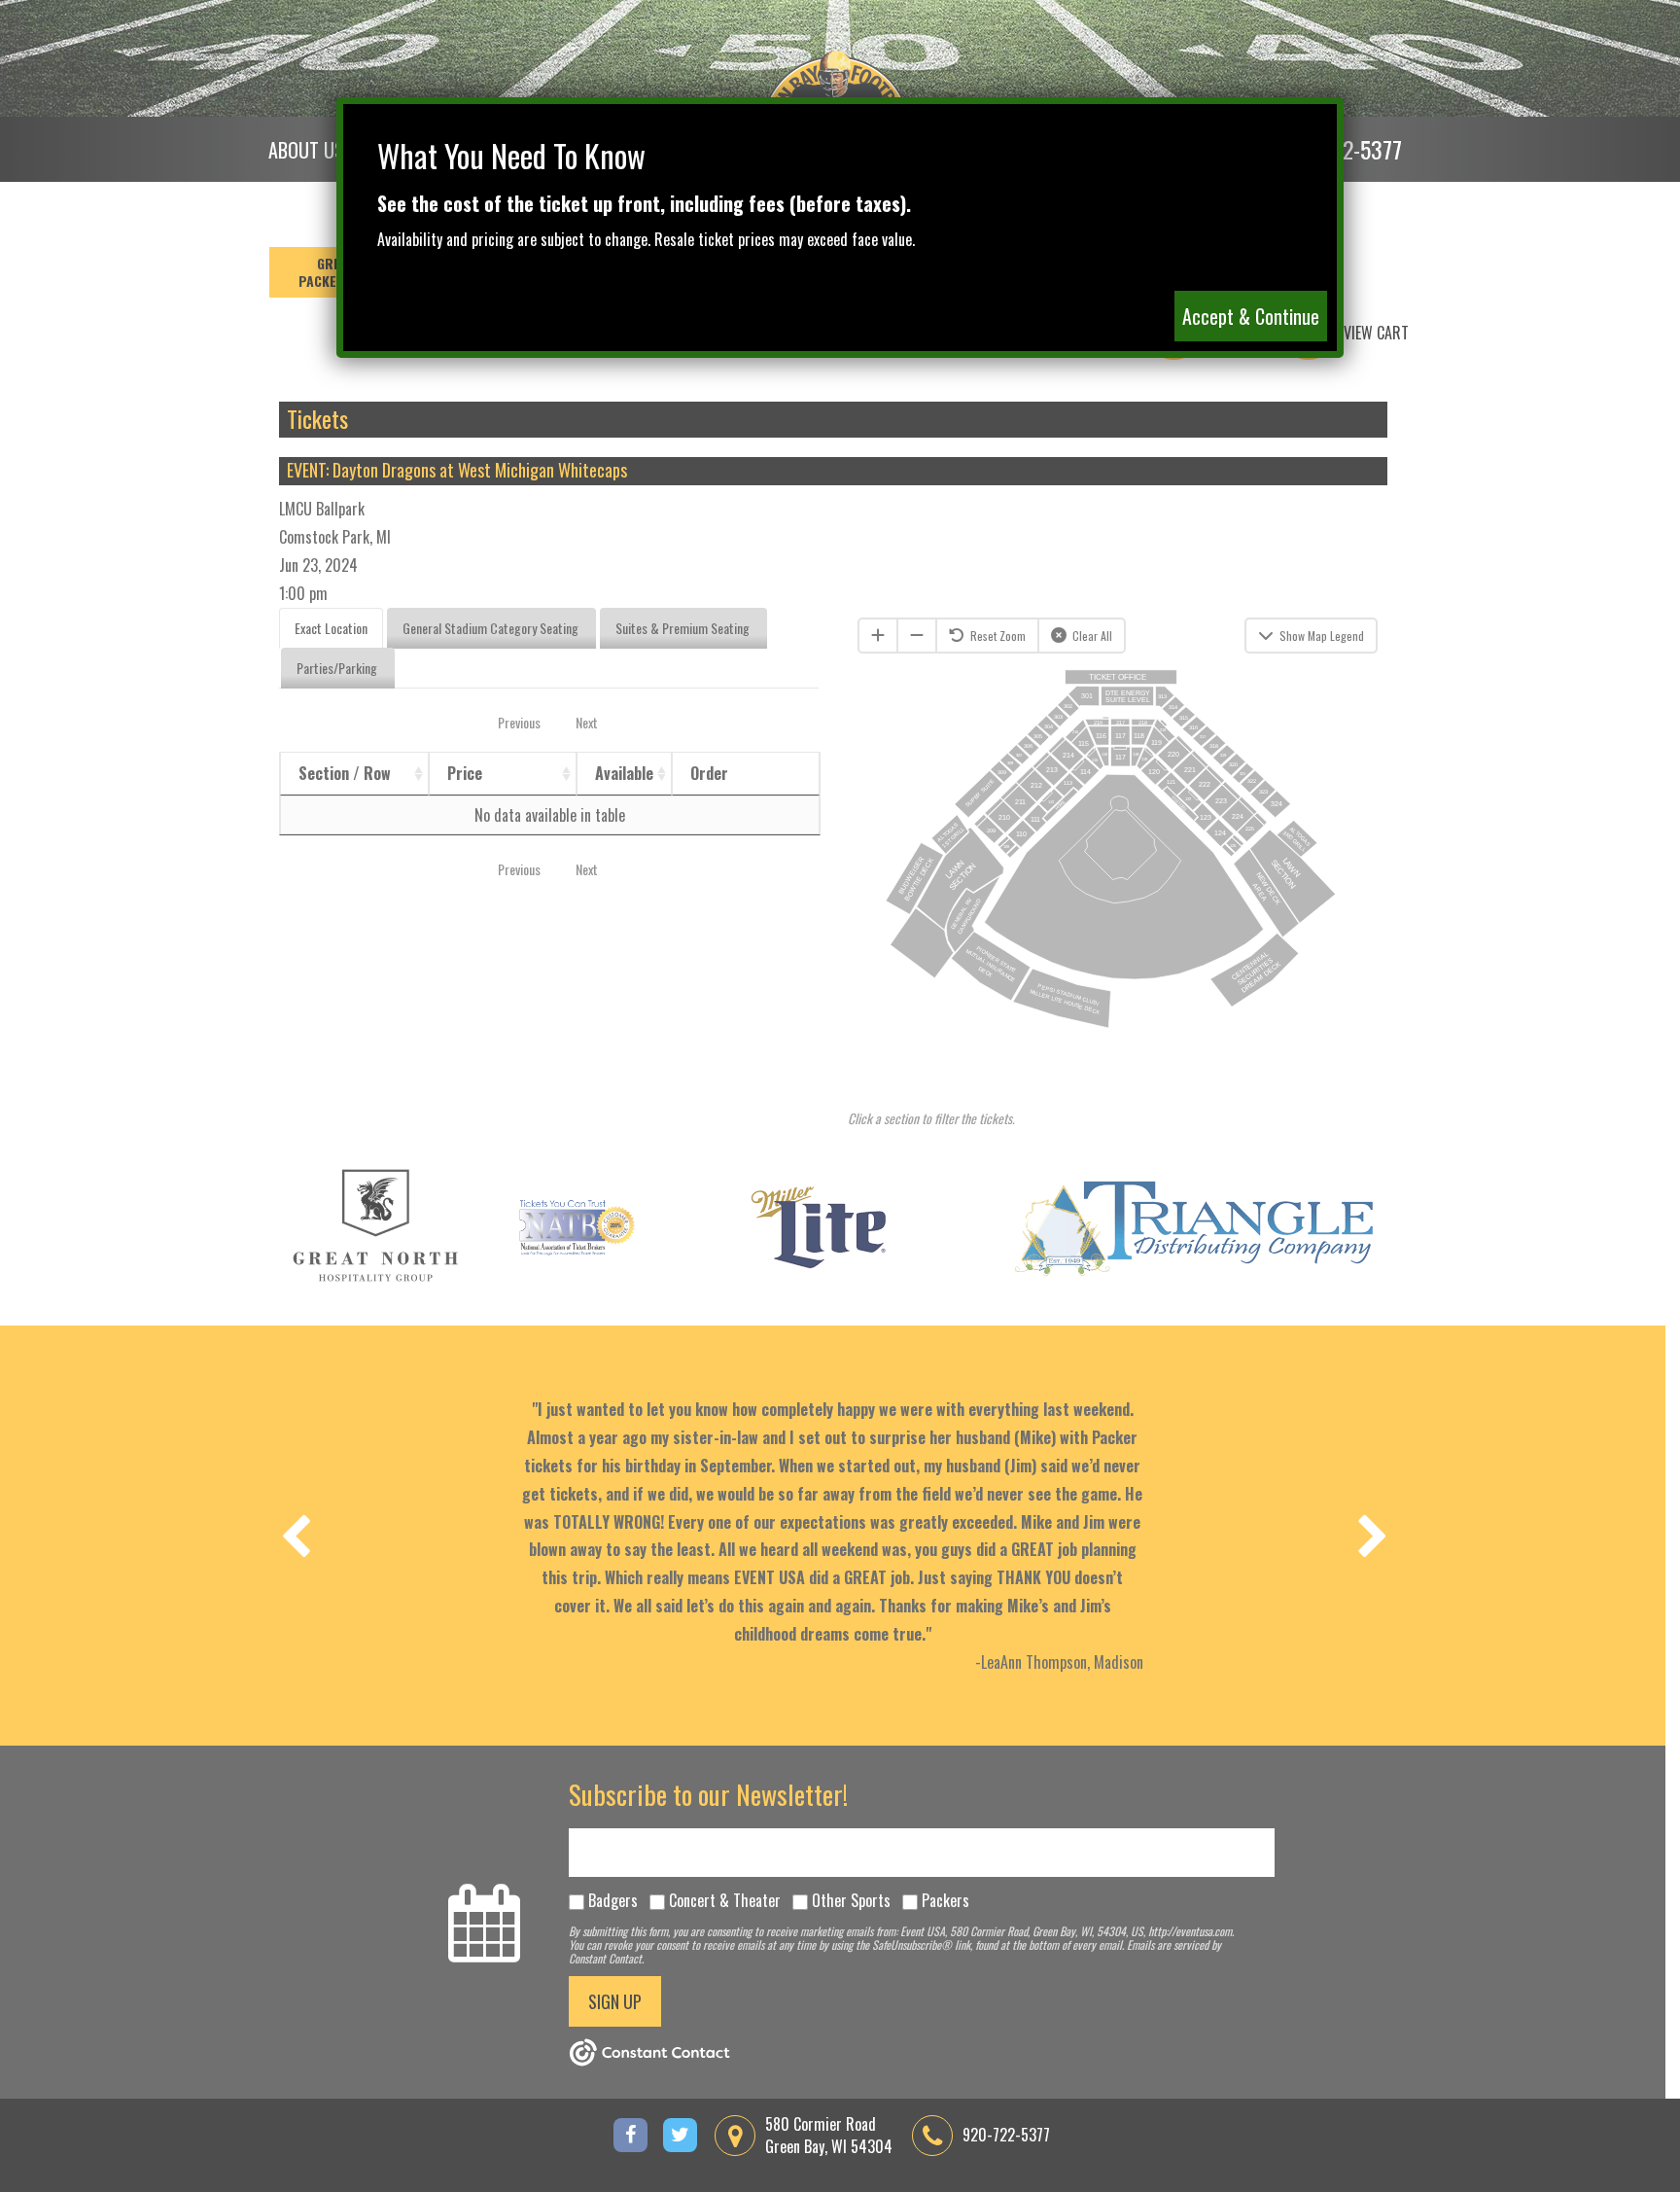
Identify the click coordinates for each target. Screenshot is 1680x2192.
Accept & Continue (1251, 316)
